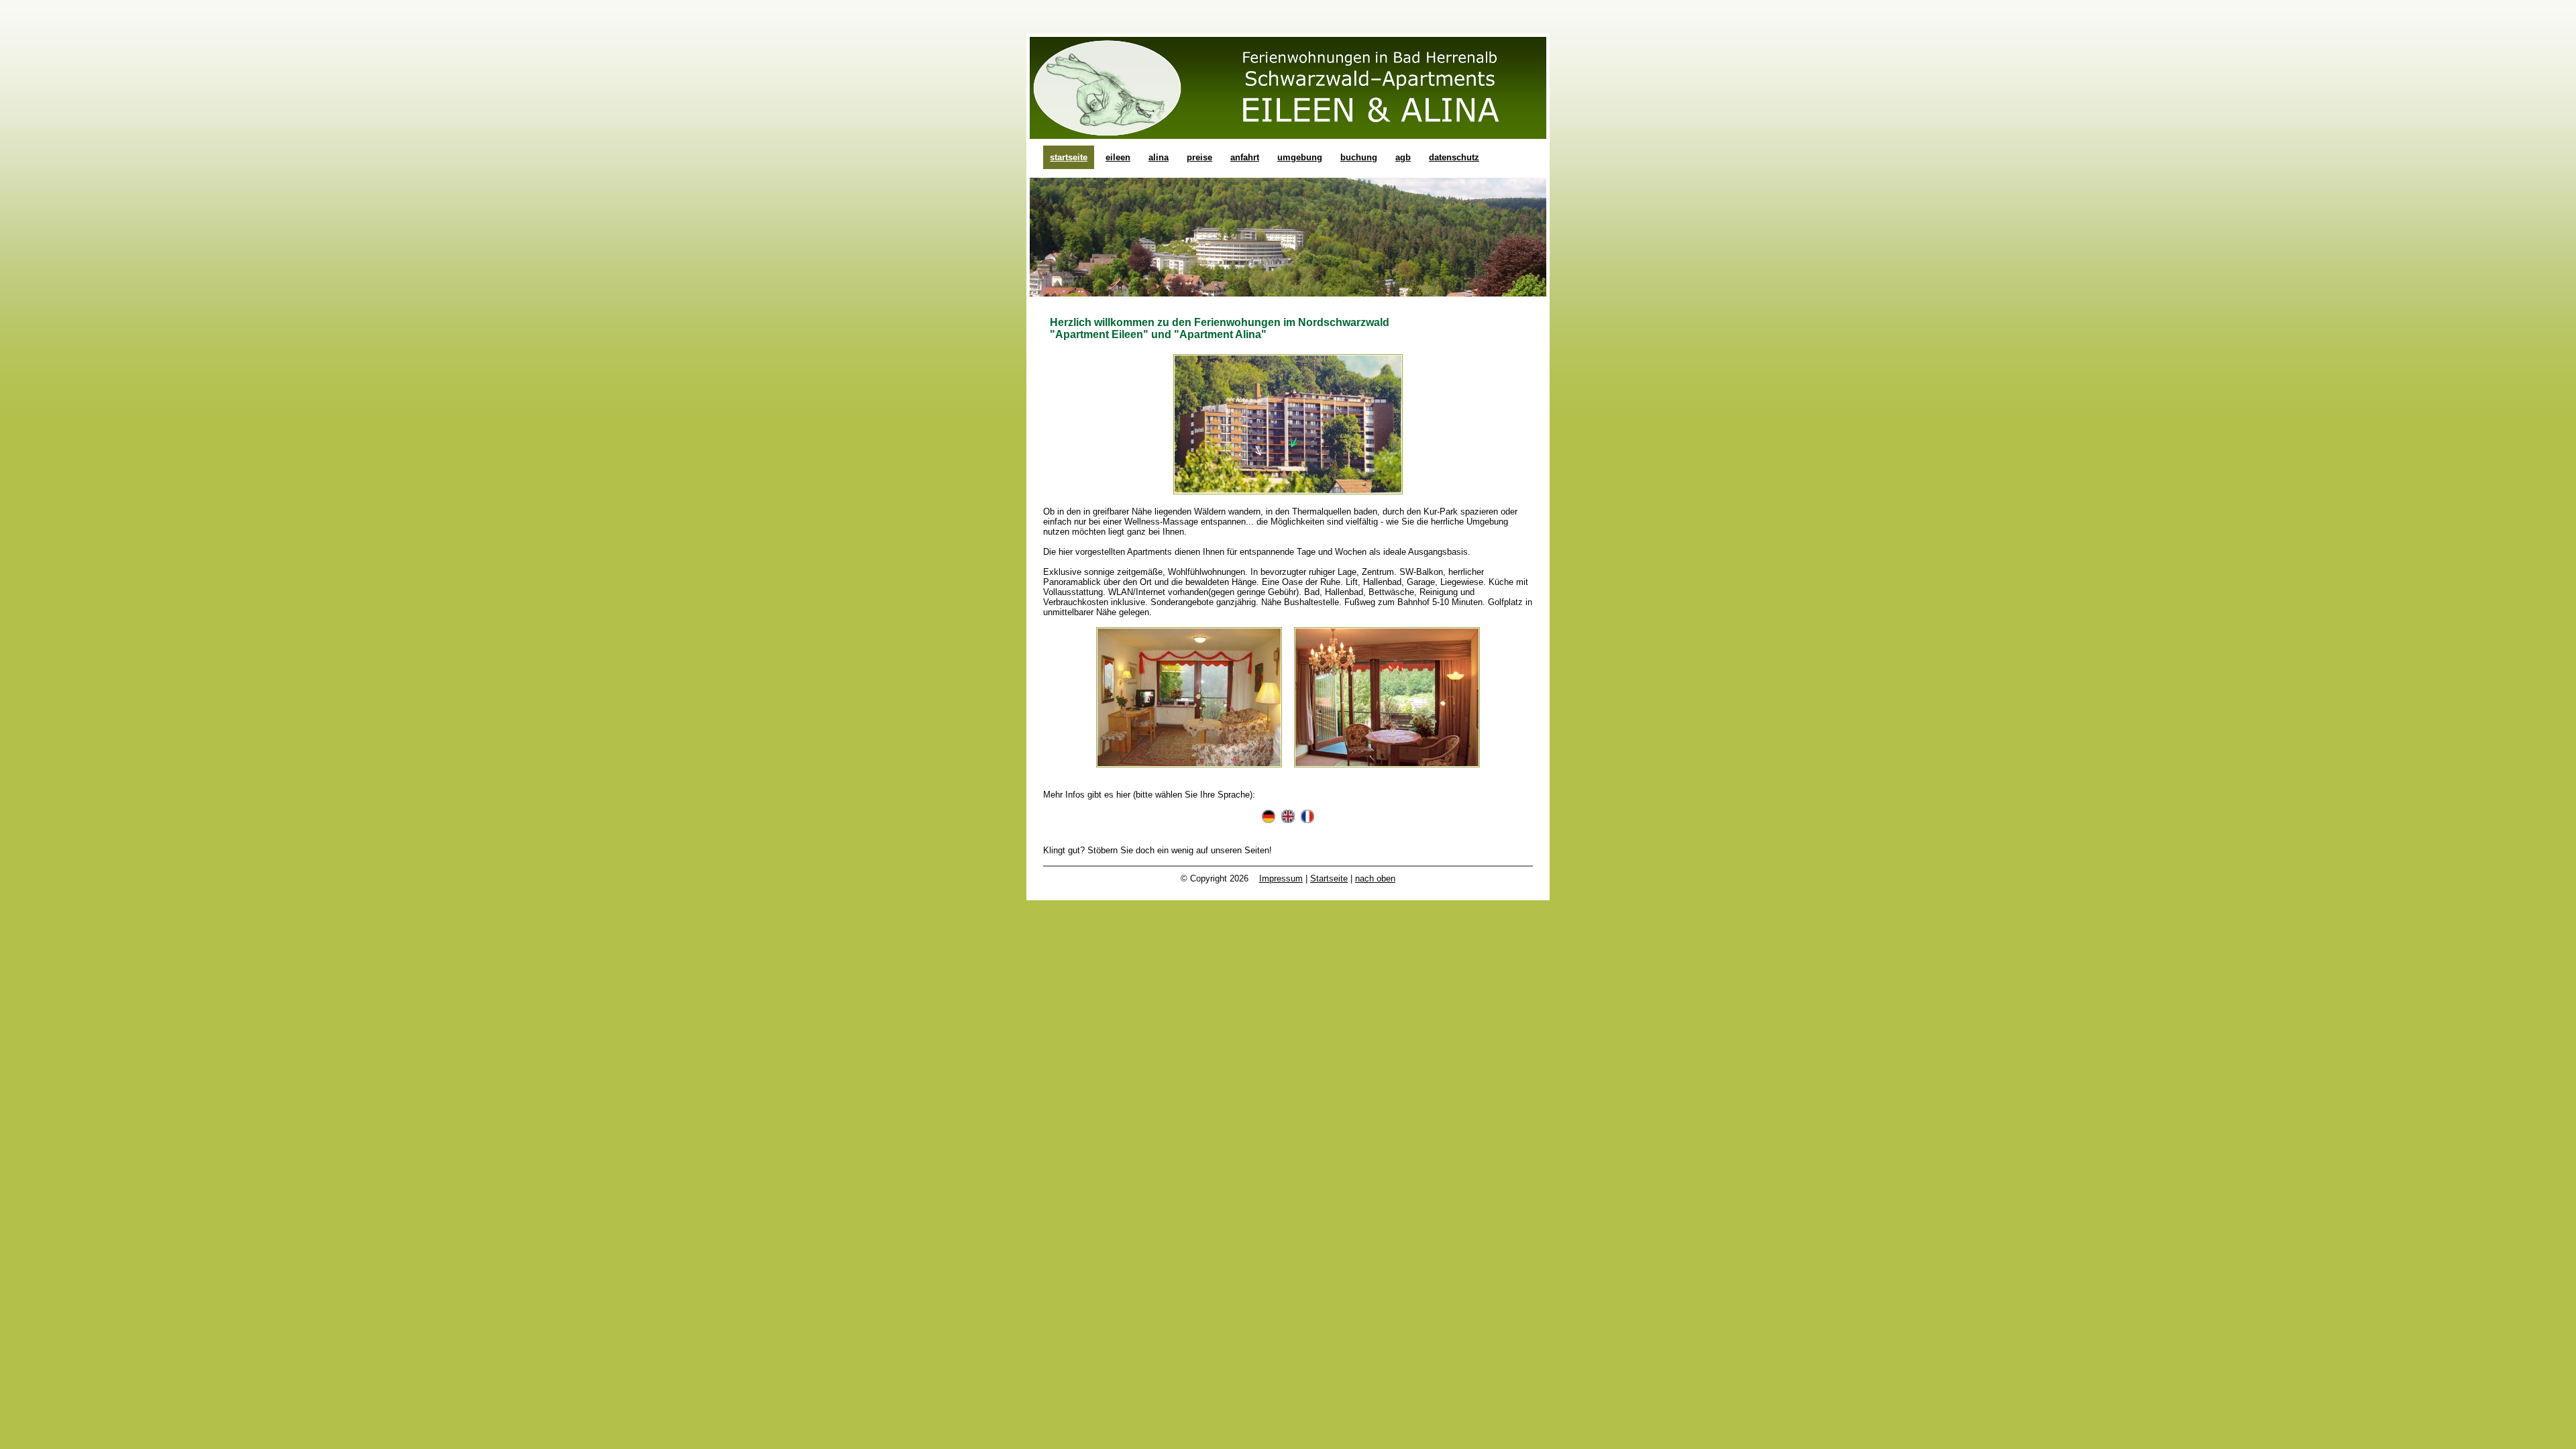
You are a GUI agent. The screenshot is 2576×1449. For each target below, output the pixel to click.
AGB (1403, 157)
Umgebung (1300, 157)
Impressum (1281, 878)
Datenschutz (1454, 157)
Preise (1199, 157)
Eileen (1118, 157)
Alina (1159, 157)
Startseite (1069, 157)
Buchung (1359, 157)
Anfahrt (1245, 157)
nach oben (1375, 878)
